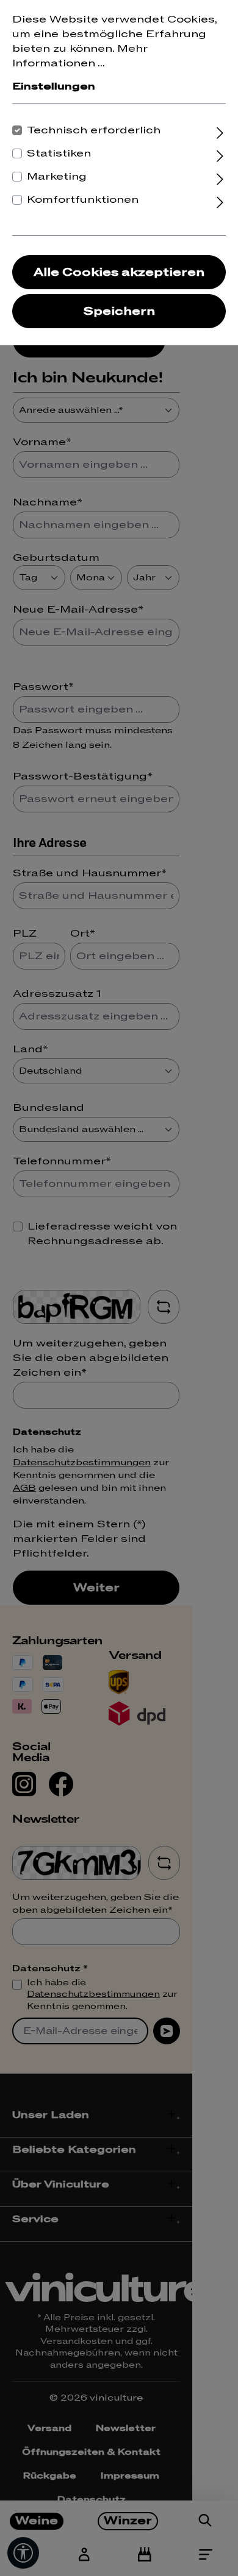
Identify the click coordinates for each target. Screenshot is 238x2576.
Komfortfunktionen (83, 200)
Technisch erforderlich (94, 130)
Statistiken (59, 153)
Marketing (57, 177)
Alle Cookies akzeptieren (119, 273)
